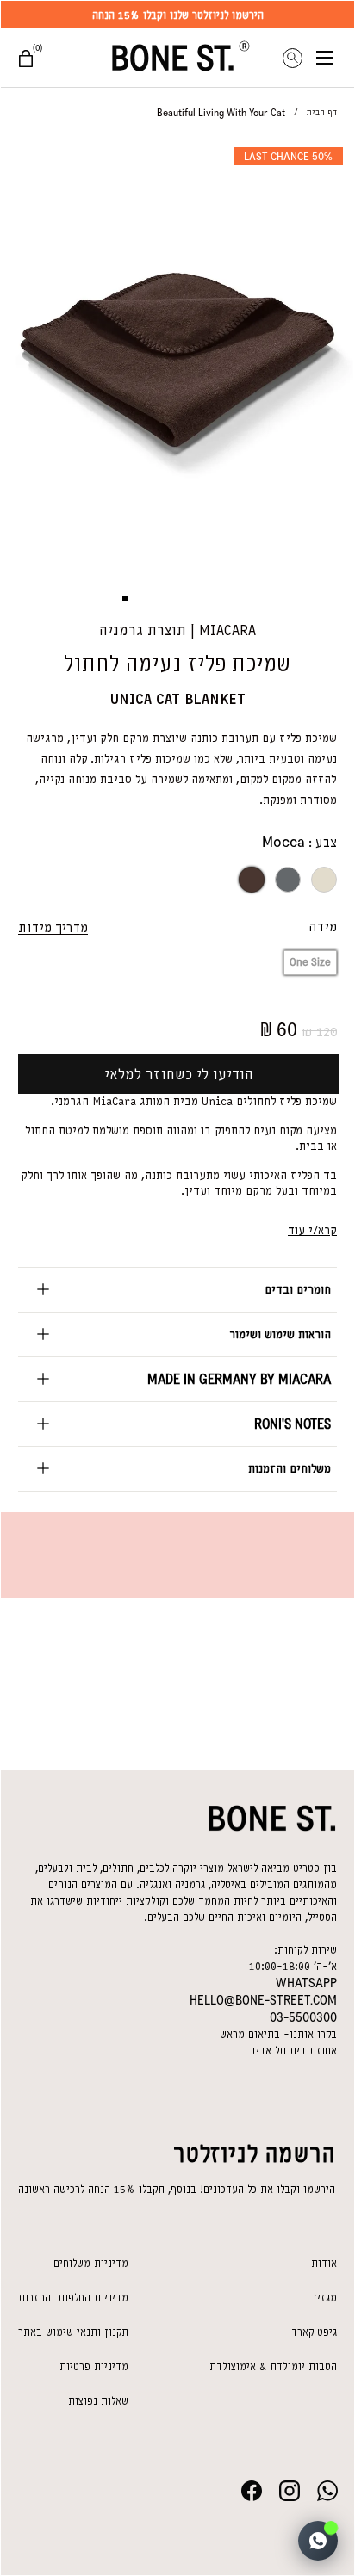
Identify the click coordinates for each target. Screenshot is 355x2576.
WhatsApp (306, 1983)
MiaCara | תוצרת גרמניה (177, 630)
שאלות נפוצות (98, 2401)
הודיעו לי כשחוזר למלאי (179, 1074)
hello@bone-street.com (263, 2000)
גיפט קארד (314, 2332)
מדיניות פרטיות (94, 2366)
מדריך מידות (53, 928)
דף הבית (322, 112)
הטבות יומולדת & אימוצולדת (273, 2366)
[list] (177, 352)
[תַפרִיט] (335, 58)
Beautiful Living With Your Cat (221, 113)
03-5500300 (303, 2017)
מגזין (325, 2298)
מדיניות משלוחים (91, 2263)
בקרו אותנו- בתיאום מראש (278, 2034)
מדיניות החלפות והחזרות (73, 2298)
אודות (324, 2263)
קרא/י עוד (312, 1230)
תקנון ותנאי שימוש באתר (73, 2332)
